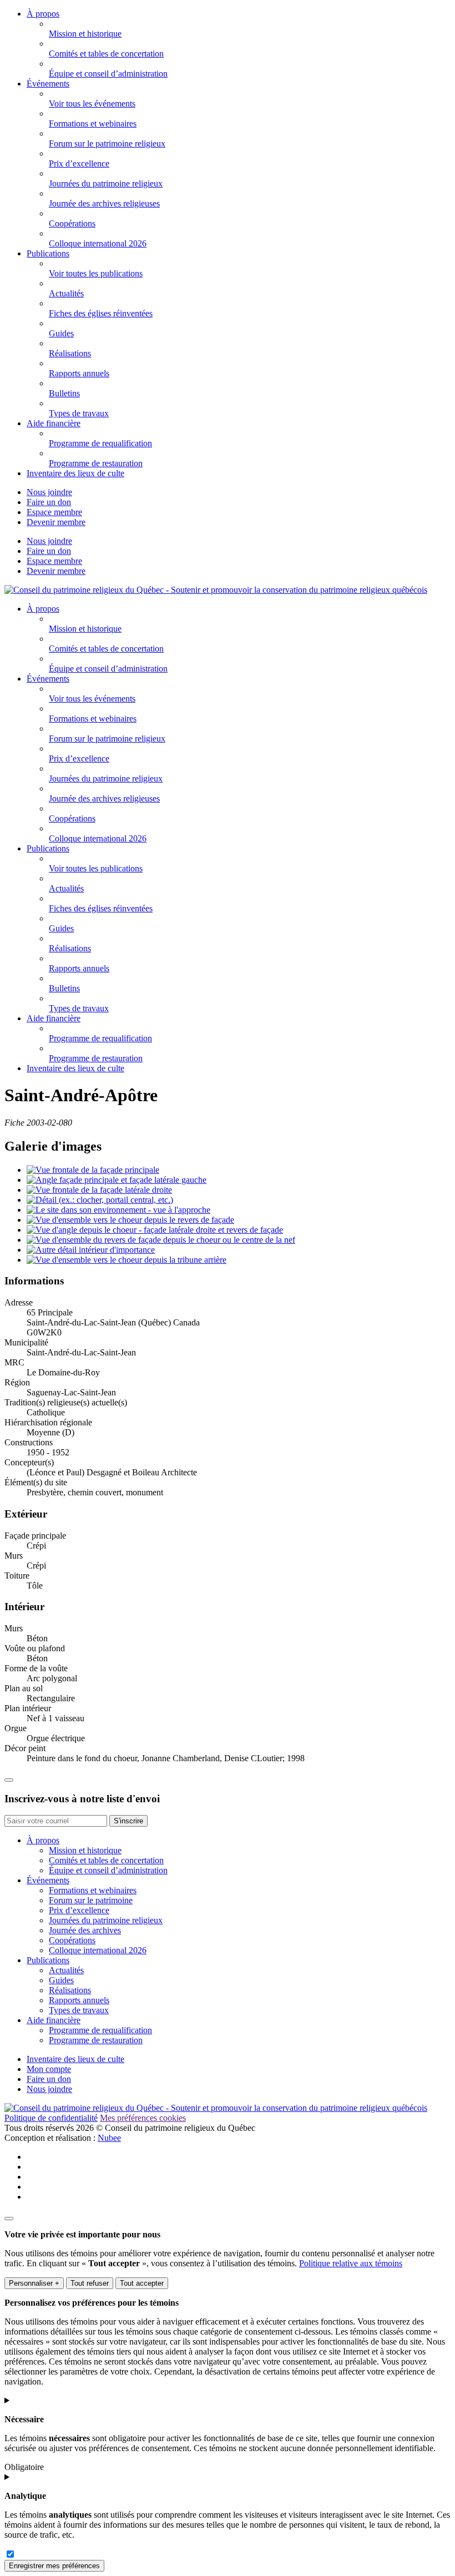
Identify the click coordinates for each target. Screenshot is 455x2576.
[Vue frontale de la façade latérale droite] (99, 1190)
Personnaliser (34, 2283)
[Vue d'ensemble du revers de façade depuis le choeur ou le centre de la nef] (161, 1240)
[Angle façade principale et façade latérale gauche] (117, 1180)
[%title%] (9, 2219)
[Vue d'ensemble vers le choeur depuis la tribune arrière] (127, 1260)
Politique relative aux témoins (351, 2263)
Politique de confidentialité (51, 2118)
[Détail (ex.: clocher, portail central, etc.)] (100, 1200)
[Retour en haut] (9, 1780)
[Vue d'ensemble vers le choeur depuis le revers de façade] (130, 1220)
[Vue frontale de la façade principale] (93, 1170)
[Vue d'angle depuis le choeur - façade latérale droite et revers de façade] (155, 1230)
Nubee (109, 2138)
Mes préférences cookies (143, 2118)
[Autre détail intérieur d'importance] (91, 1250)
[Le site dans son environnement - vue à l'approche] (118, 1210)
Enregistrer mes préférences (54, 2566)
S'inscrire (128, 1821)
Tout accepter (142, 2283)
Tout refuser (90, 2283)
